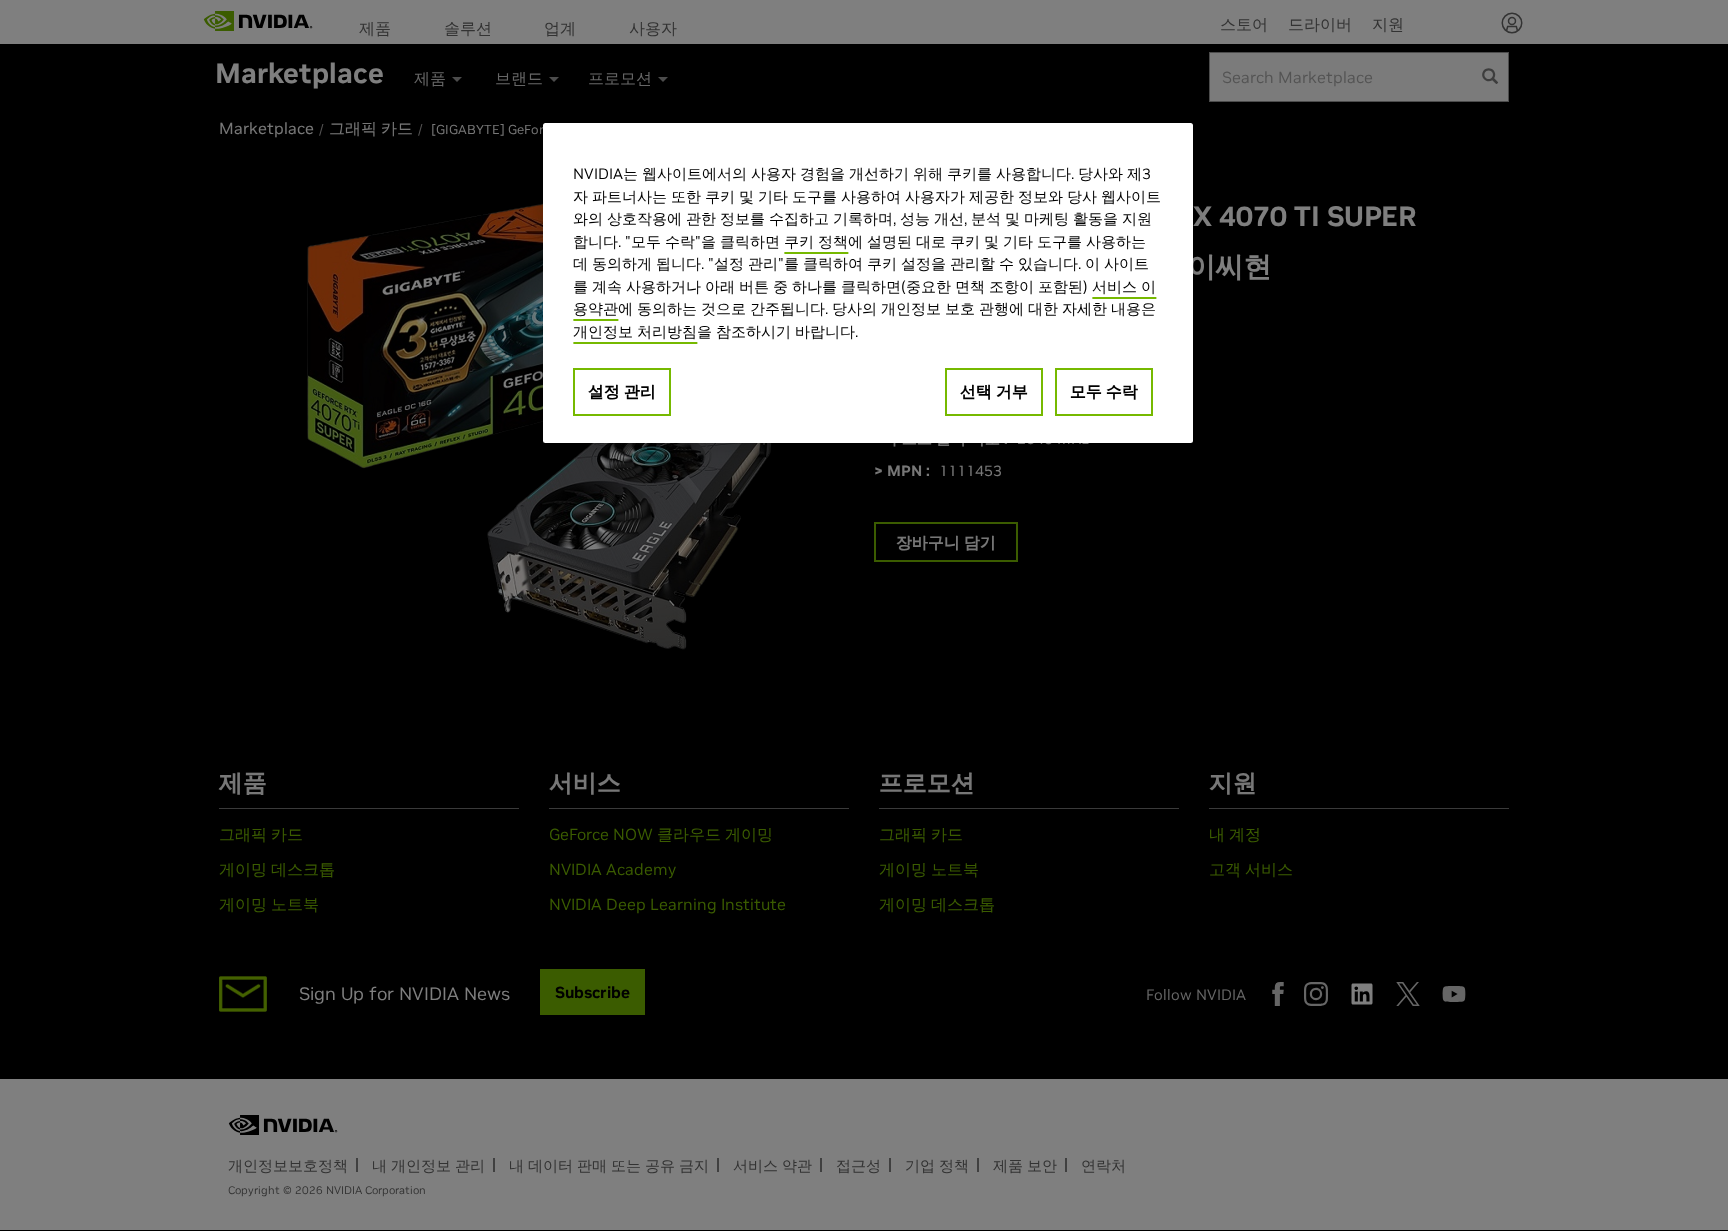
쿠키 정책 (816, 241)
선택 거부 (994, 391)
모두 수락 (1104, 391)
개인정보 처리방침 (635, 331)
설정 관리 (622, 391)
